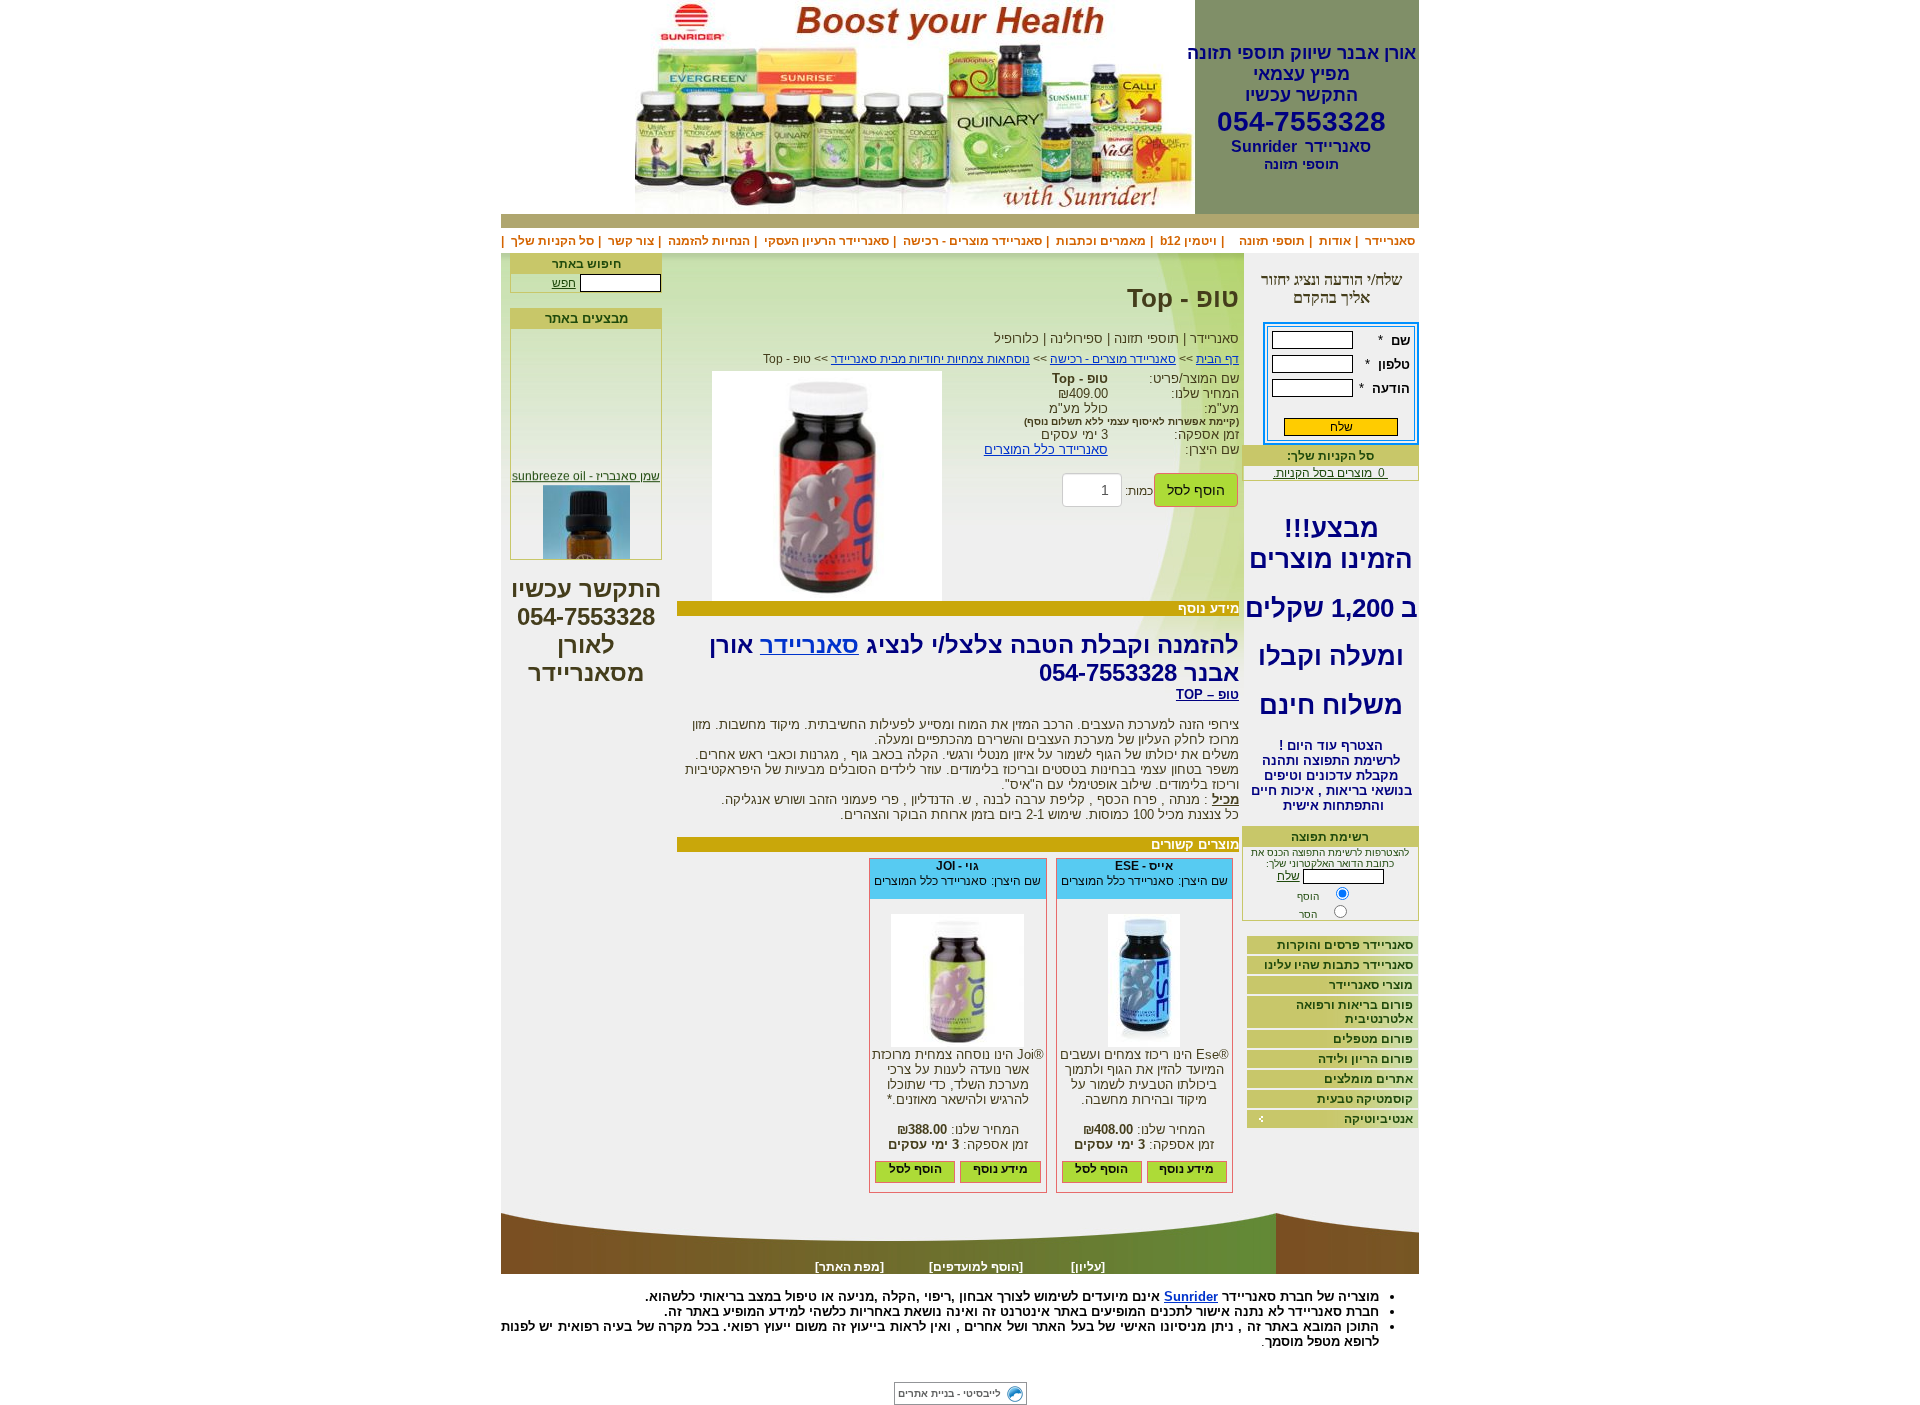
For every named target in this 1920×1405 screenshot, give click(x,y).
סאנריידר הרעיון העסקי (826, 241)
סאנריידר (1390, 241)
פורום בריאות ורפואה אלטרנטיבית (1354, 1012)
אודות (1335, 241)
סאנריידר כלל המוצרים (1046, 449)
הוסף (1308, 896)
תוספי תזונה (1272, 241)
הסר (1308, 914)
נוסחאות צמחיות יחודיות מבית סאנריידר (930, 359)
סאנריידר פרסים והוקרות (1345, 945)
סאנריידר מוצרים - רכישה (972, 241)
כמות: (1139, 491)
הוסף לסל (1196, 490)
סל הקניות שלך (552, 241)
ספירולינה (962, 1369)
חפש (564, 283)
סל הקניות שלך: (1330, 456)
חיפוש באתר (586, 264)
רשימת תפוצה (1330, 837)
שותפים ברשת (834, 1369)
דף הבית (1217, 359)
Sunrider (1191, 1296)
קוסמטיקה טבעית (1365, 1099)
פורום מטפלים (1373, 1039)
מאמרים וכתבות (1101, 241)
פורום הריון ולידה (1365, 1059)
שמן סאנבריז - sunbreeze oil (586, 471)
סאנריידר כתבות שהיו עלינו (1338, 965)
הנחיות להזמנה (709, 241)
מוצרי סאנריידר (1371, 985)
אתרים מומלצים (1368, 1079)
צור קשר (631, 241)
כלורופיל (902, 1369)
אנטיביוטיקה (1378, 1119)
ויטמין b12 (1188, 241)
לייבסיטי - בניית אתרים (949, 1393)
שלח (1288, 876)
